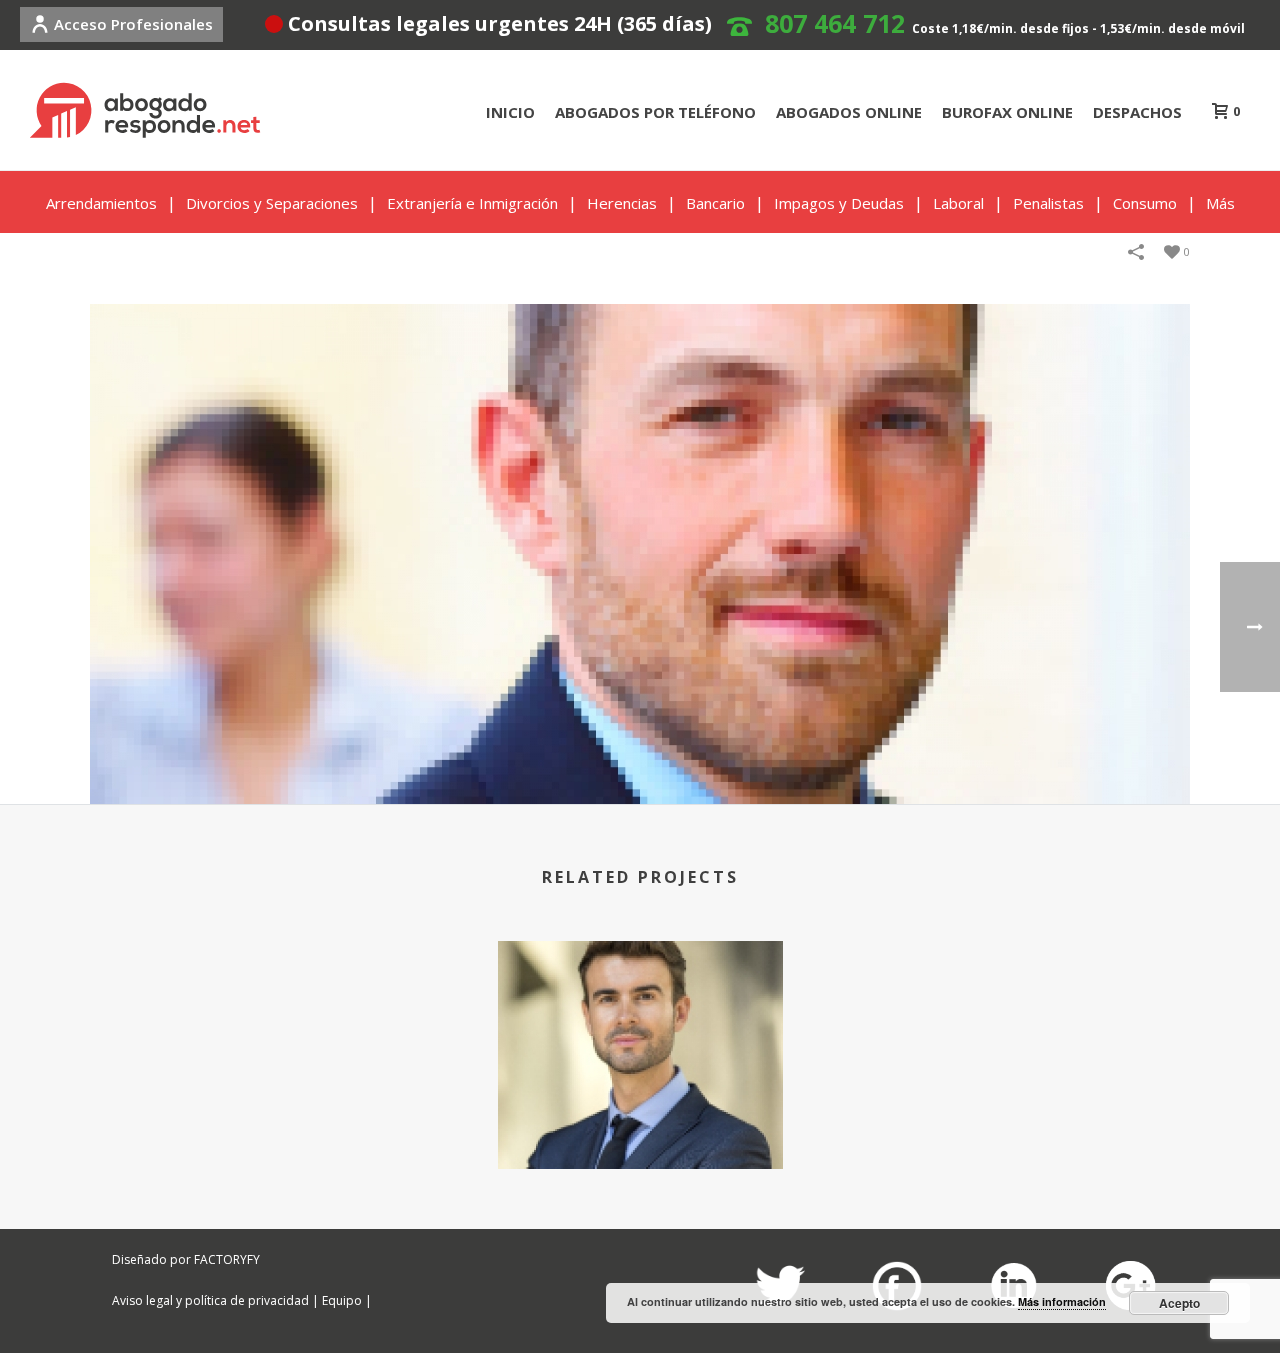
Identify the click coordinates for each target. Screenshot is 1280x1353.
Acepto (1179, 1303)
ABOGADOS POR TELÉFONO (655, 112)
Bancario (715, 203)
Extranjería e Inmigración (472, 203)
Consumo (1145, 203)
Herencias (622, 203)
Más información (1062, 1301)
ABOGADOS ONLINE (849, 112)
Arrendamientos (101, 203)
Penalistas (1048, 203)
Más (1220, 203)
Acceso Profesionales (133, 24)
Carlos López (640, 1116)
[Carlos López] (640, 1020)
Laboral (958, 203)
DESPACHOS (1137, 112)
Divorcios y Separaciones (272, 203)
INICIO (510, 112)
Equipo (342, 1300)
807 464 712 (835, 23)
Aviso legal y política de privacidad (210, 1300)
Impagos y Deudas (839, 203)
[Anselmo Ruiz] (640, 553)
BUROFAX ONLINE (1007, 112)
